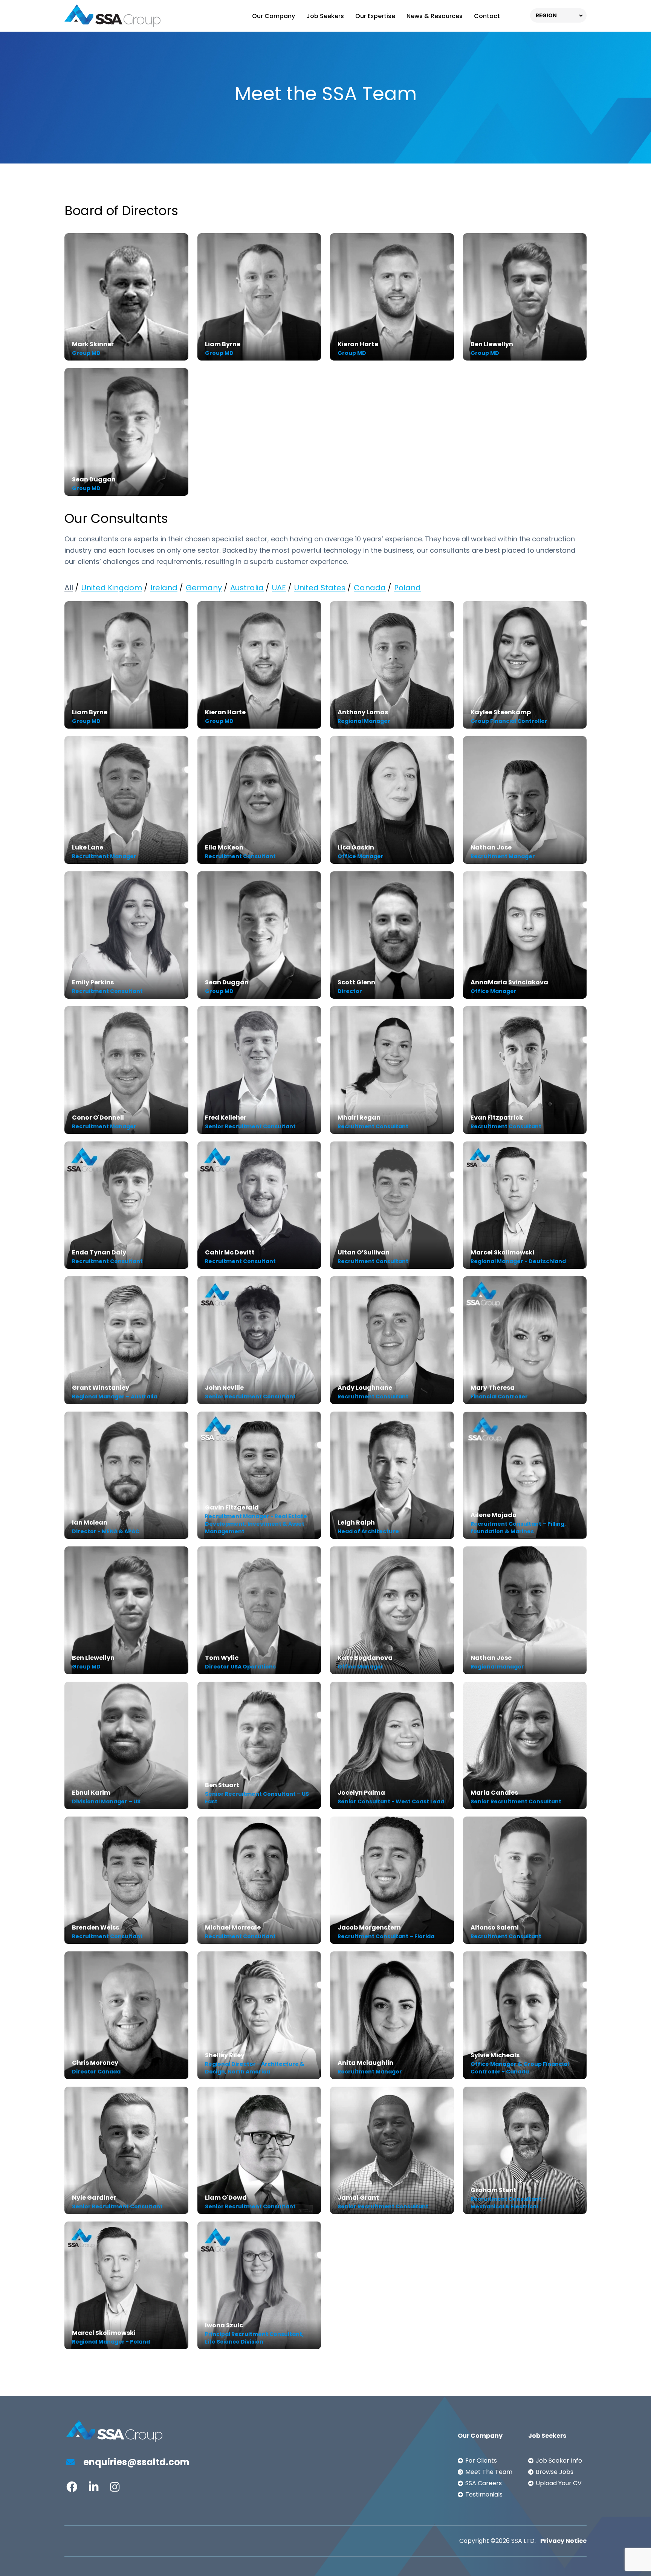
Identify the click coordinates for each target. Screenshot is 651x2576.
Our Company (274, 16)
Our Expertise (375, 16)
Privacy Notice (563, 2541)
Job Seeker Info (559, 2461)
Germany (204, 588)
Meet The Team (489, 2472)
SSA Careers (484, 2483)
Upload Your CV (559, 2483)
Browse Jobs (555, 2472)
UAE (279, 588)
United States (320, 588)
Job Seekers (325, 16)
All (69, 588)
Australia (247, 588)
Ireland (164, 588)
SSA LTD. (523, 2541)
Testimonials (484, 2494)
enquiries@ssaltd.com (135, 2462)
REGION (546, 15)
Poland (407, 588)
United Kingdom (112, 588)
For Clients (481, 2461)
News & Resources (435, 16)
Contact (487, 16)
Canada (370, 588)
